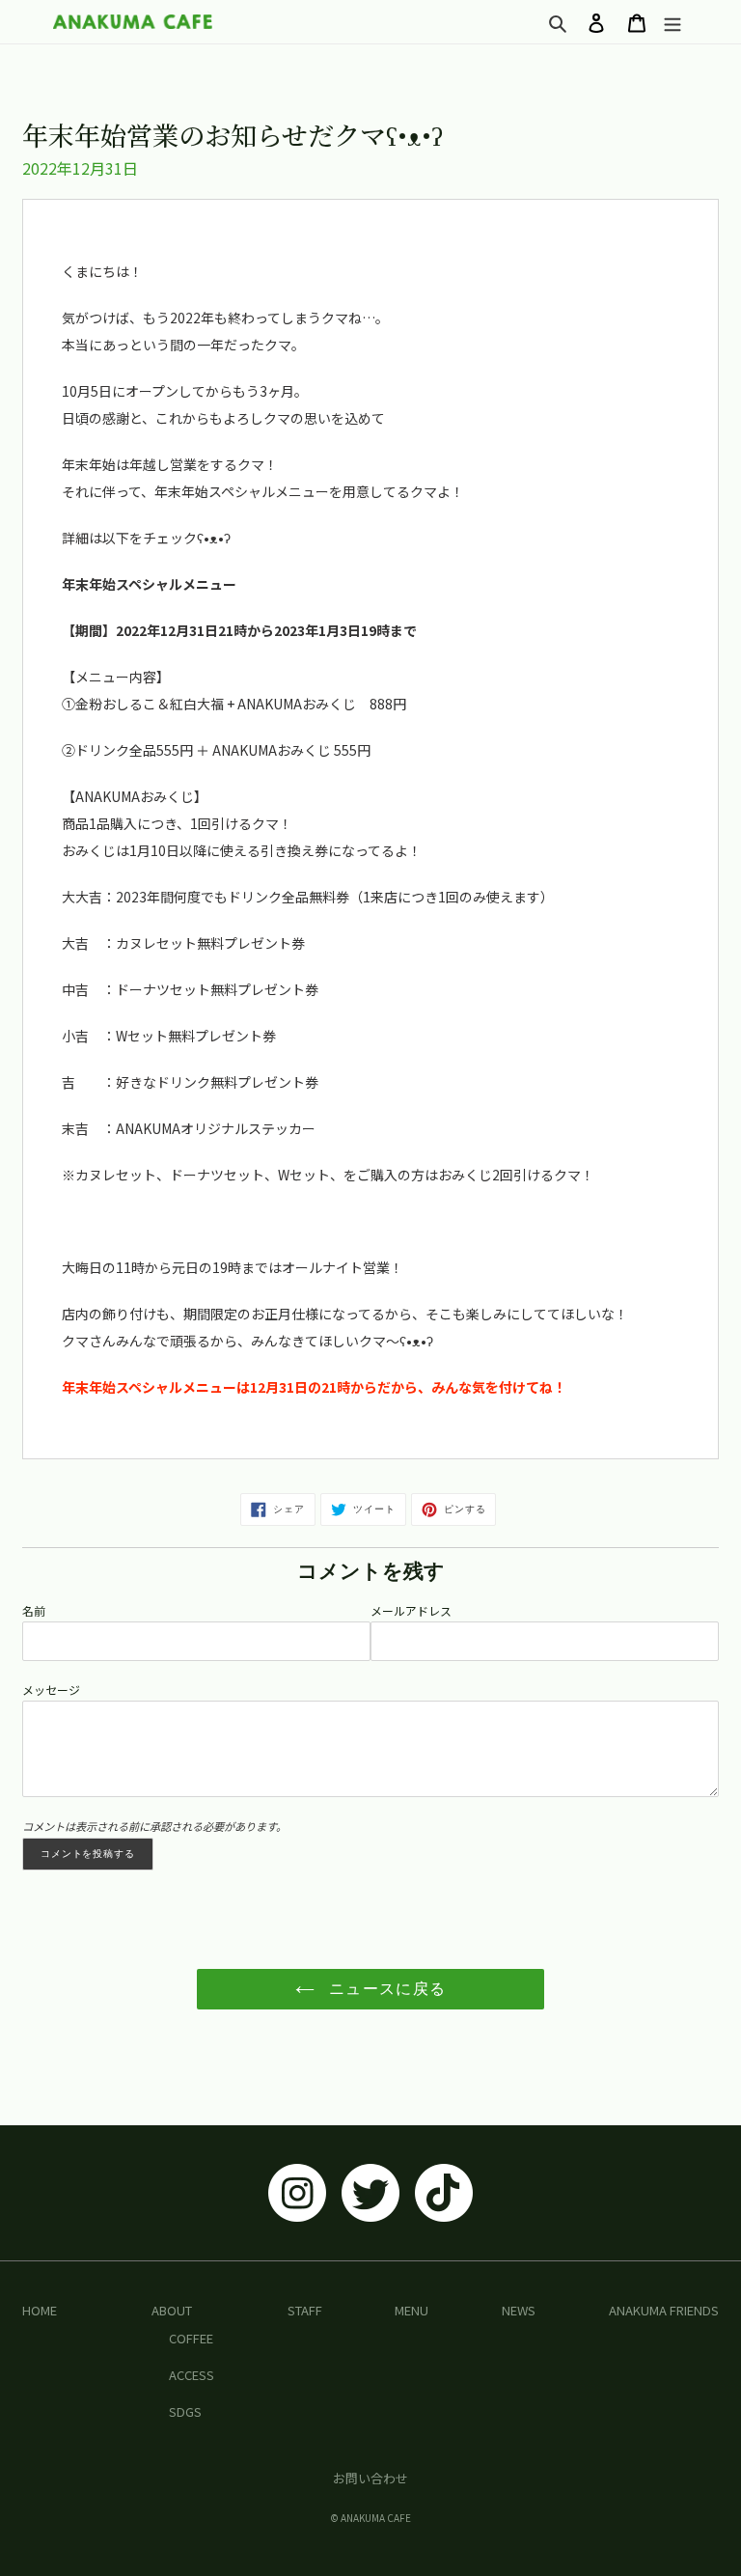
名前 (34, 1610)
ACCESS (192, 2375)
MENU (412, 2310)
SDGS (185, 2411)
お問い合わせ (370, 2478)
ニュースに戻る (385, 1989)
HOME (40, 2310)
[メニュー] (672, 22)
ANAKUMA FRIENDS (664, 2310)
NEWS (519, 2310)
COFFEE (191, 2338)
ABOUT (172, 2310)
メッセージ (51, 1690)
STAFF (305, 2310)
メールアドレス (411, 1610)
